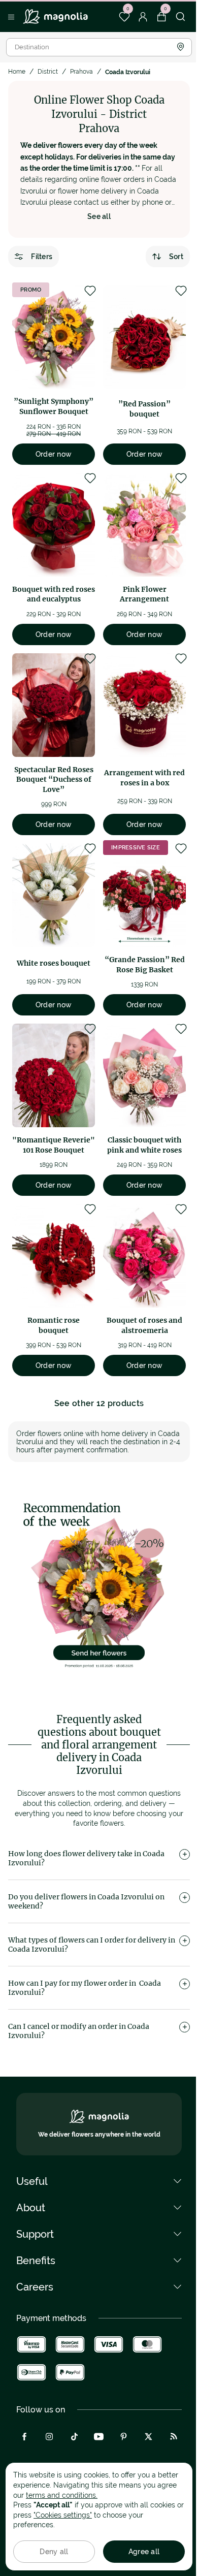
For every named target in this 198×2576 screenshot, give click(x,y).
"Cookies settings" (63, 2515)
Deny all (54, 2552)
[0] (124, 17)
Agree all (144, 2552)
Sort (176, 257)
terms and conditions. (62, 2495)
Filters (42, 257)
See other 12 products (99, 1403)
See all (99, 216)
